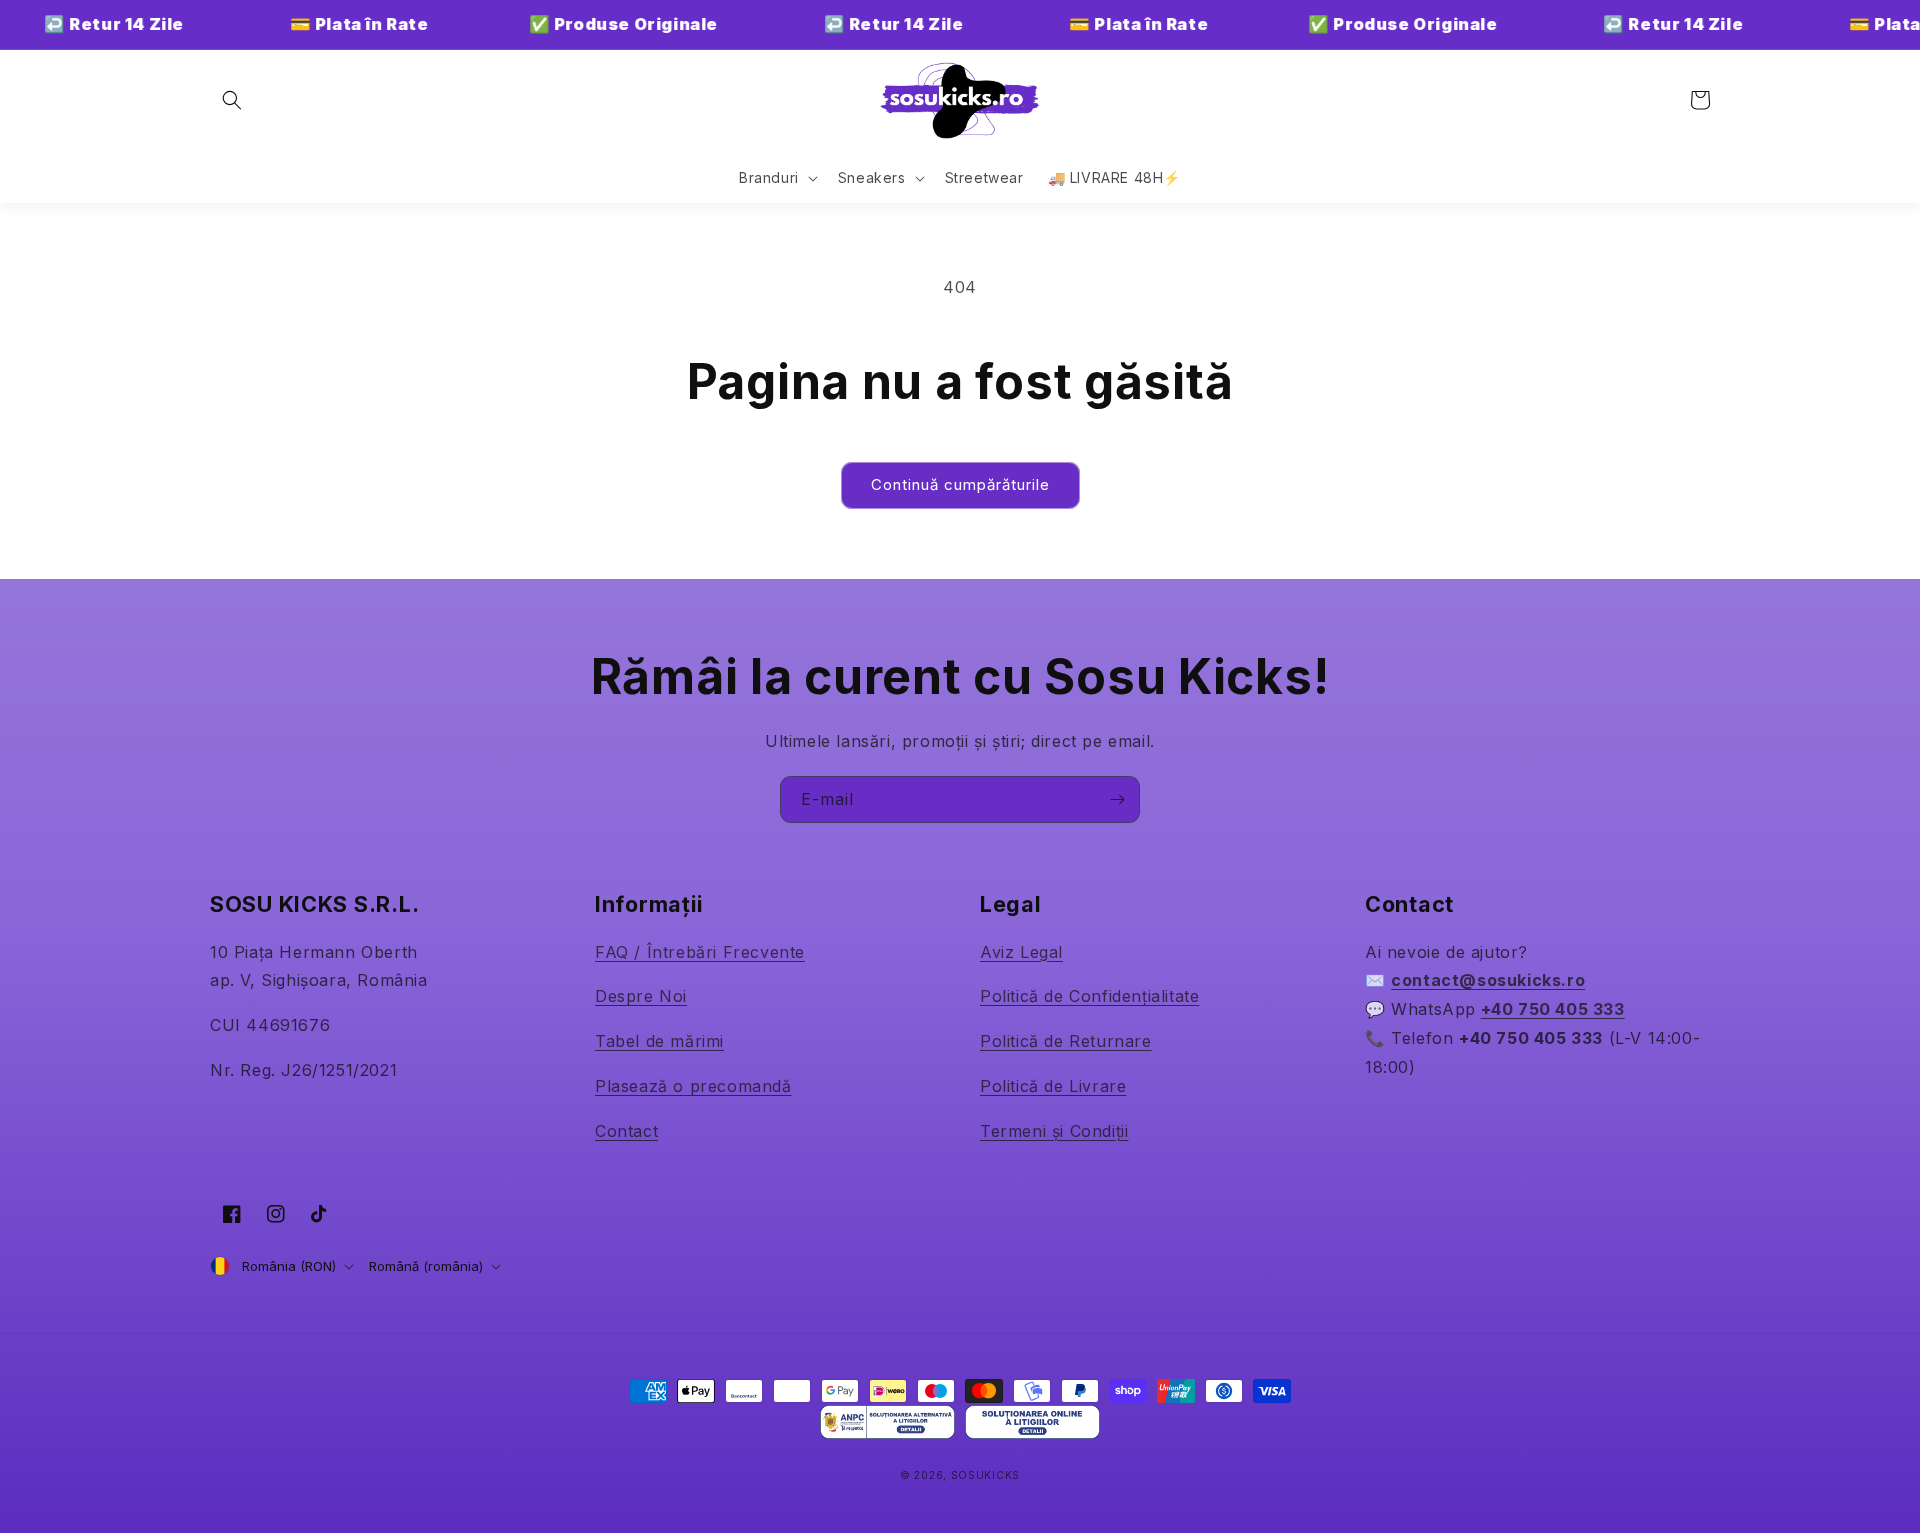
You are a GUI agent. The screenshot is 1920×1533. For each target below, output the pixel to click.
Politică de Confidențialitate (1089, 996)
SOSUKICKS (985, 1475)
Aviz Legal (1021, 952)
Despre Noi (641, 996)
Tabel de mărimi (659, 1041)
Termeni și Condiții (1054, 1131)
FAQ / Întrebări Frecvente (700, 952)
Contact (626, 1131)
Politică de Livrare (1053, 1086)
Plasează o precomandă (693, 1086)
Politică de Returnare (1066, 1041)
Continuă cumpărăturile (960, 484)
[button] (232, 100)
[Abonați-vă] (1117, 799)
